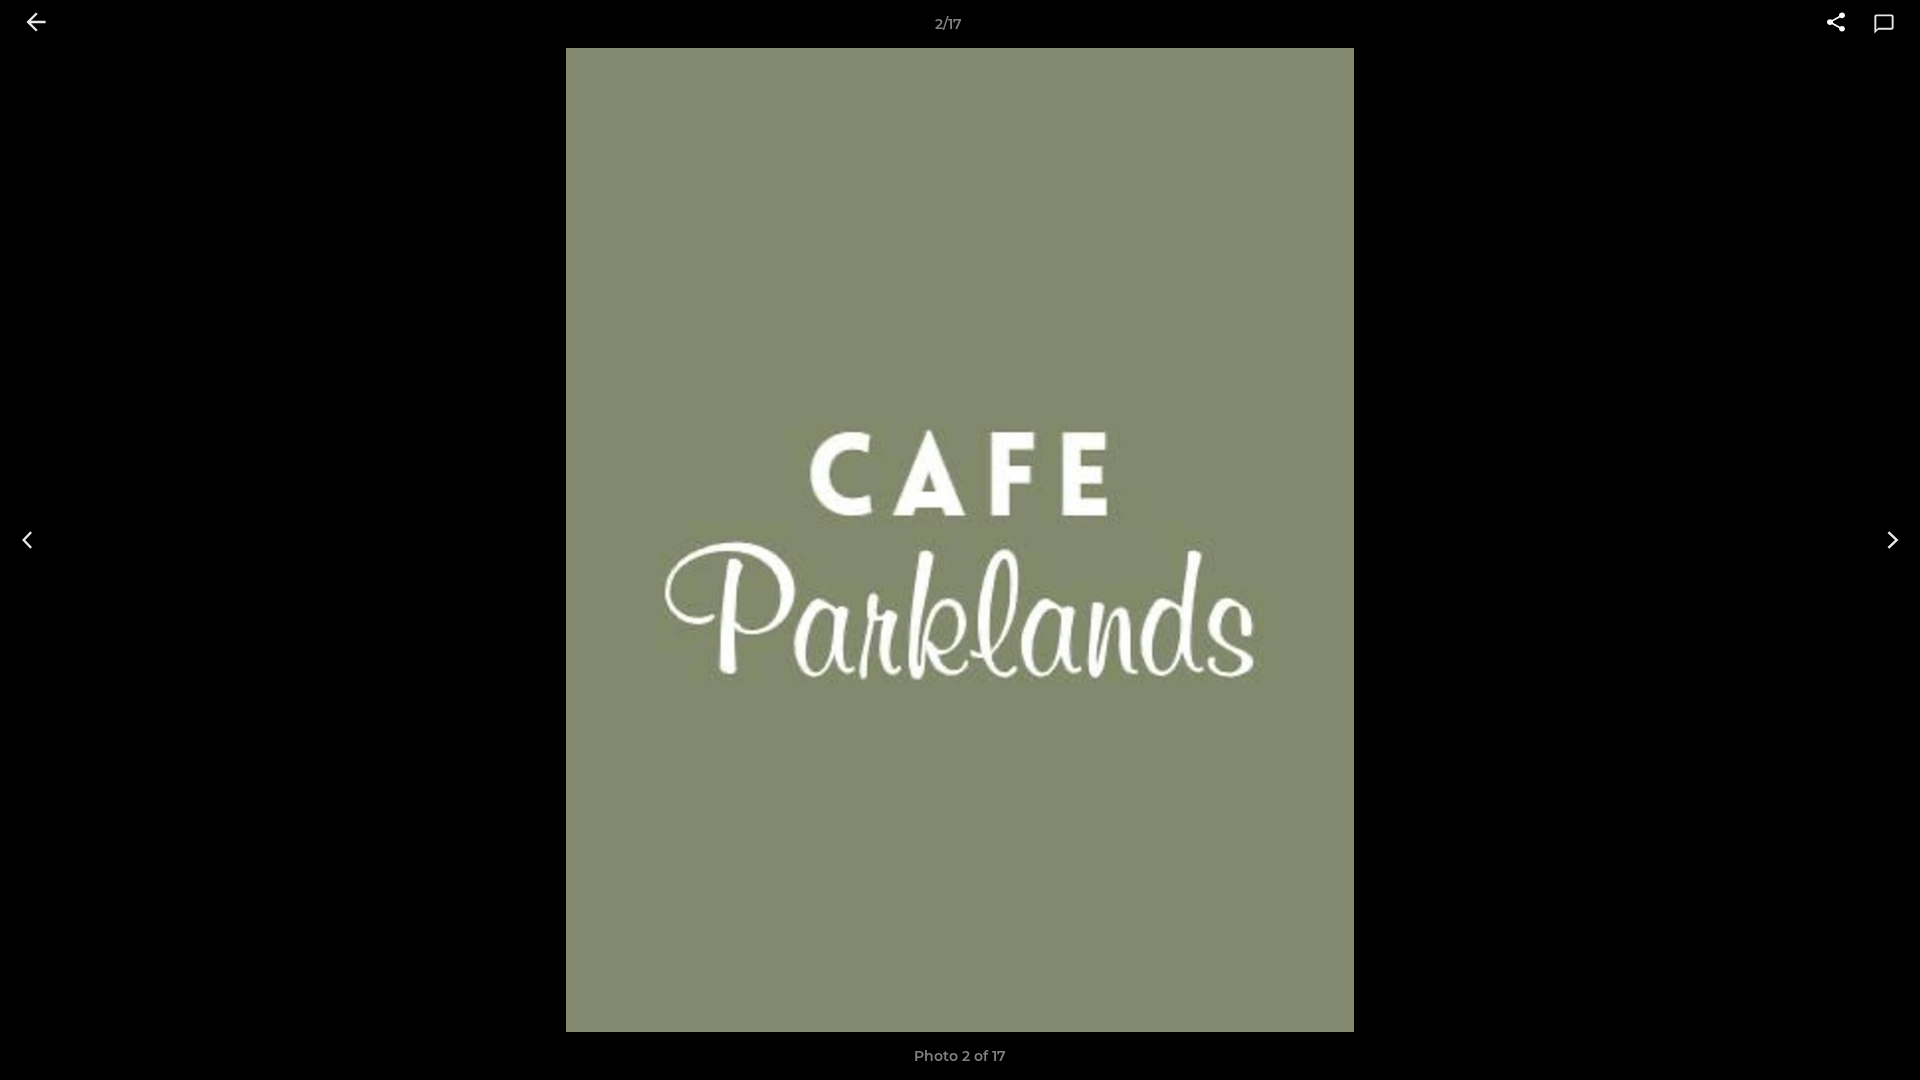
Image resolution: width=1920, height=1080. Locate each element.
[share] (1836, 24)
